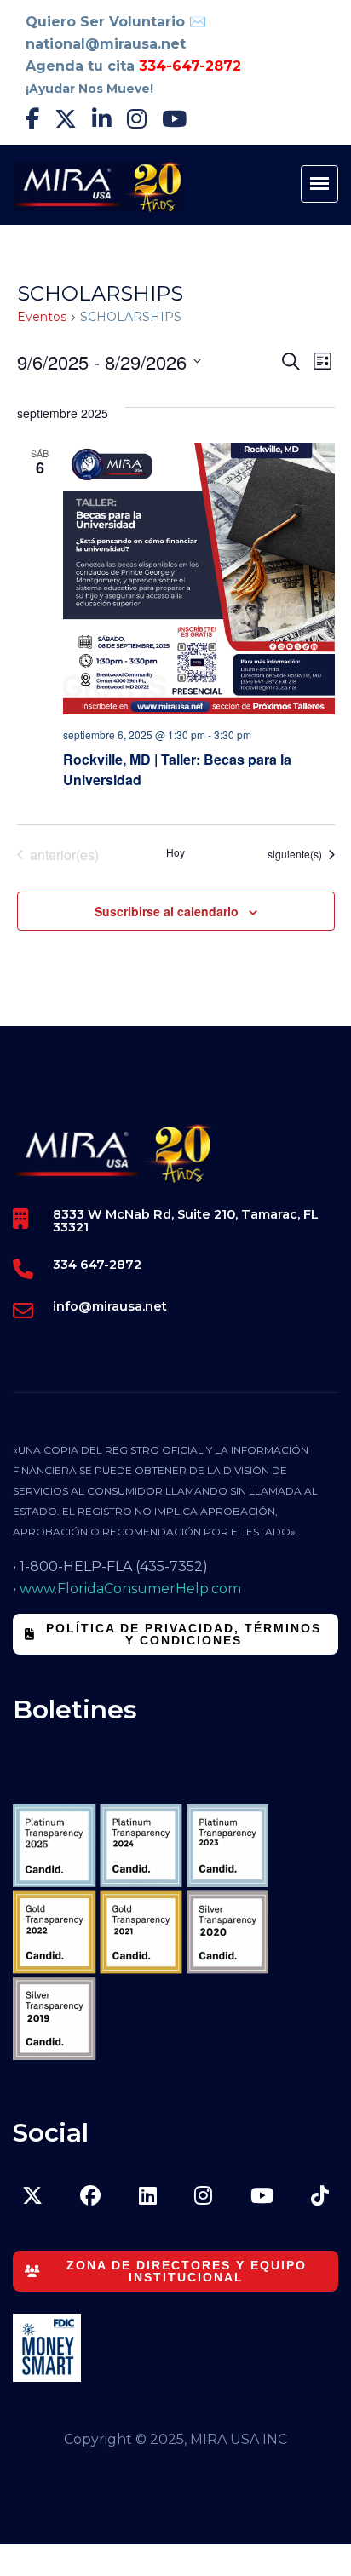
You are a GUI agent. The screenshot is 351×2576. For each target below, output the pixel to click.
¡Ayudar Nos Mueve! (89, 89)
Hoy (175, 852)
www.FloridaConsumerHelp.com (130, 1589)
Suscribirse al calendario (167, 911)
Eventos (42, 317)
